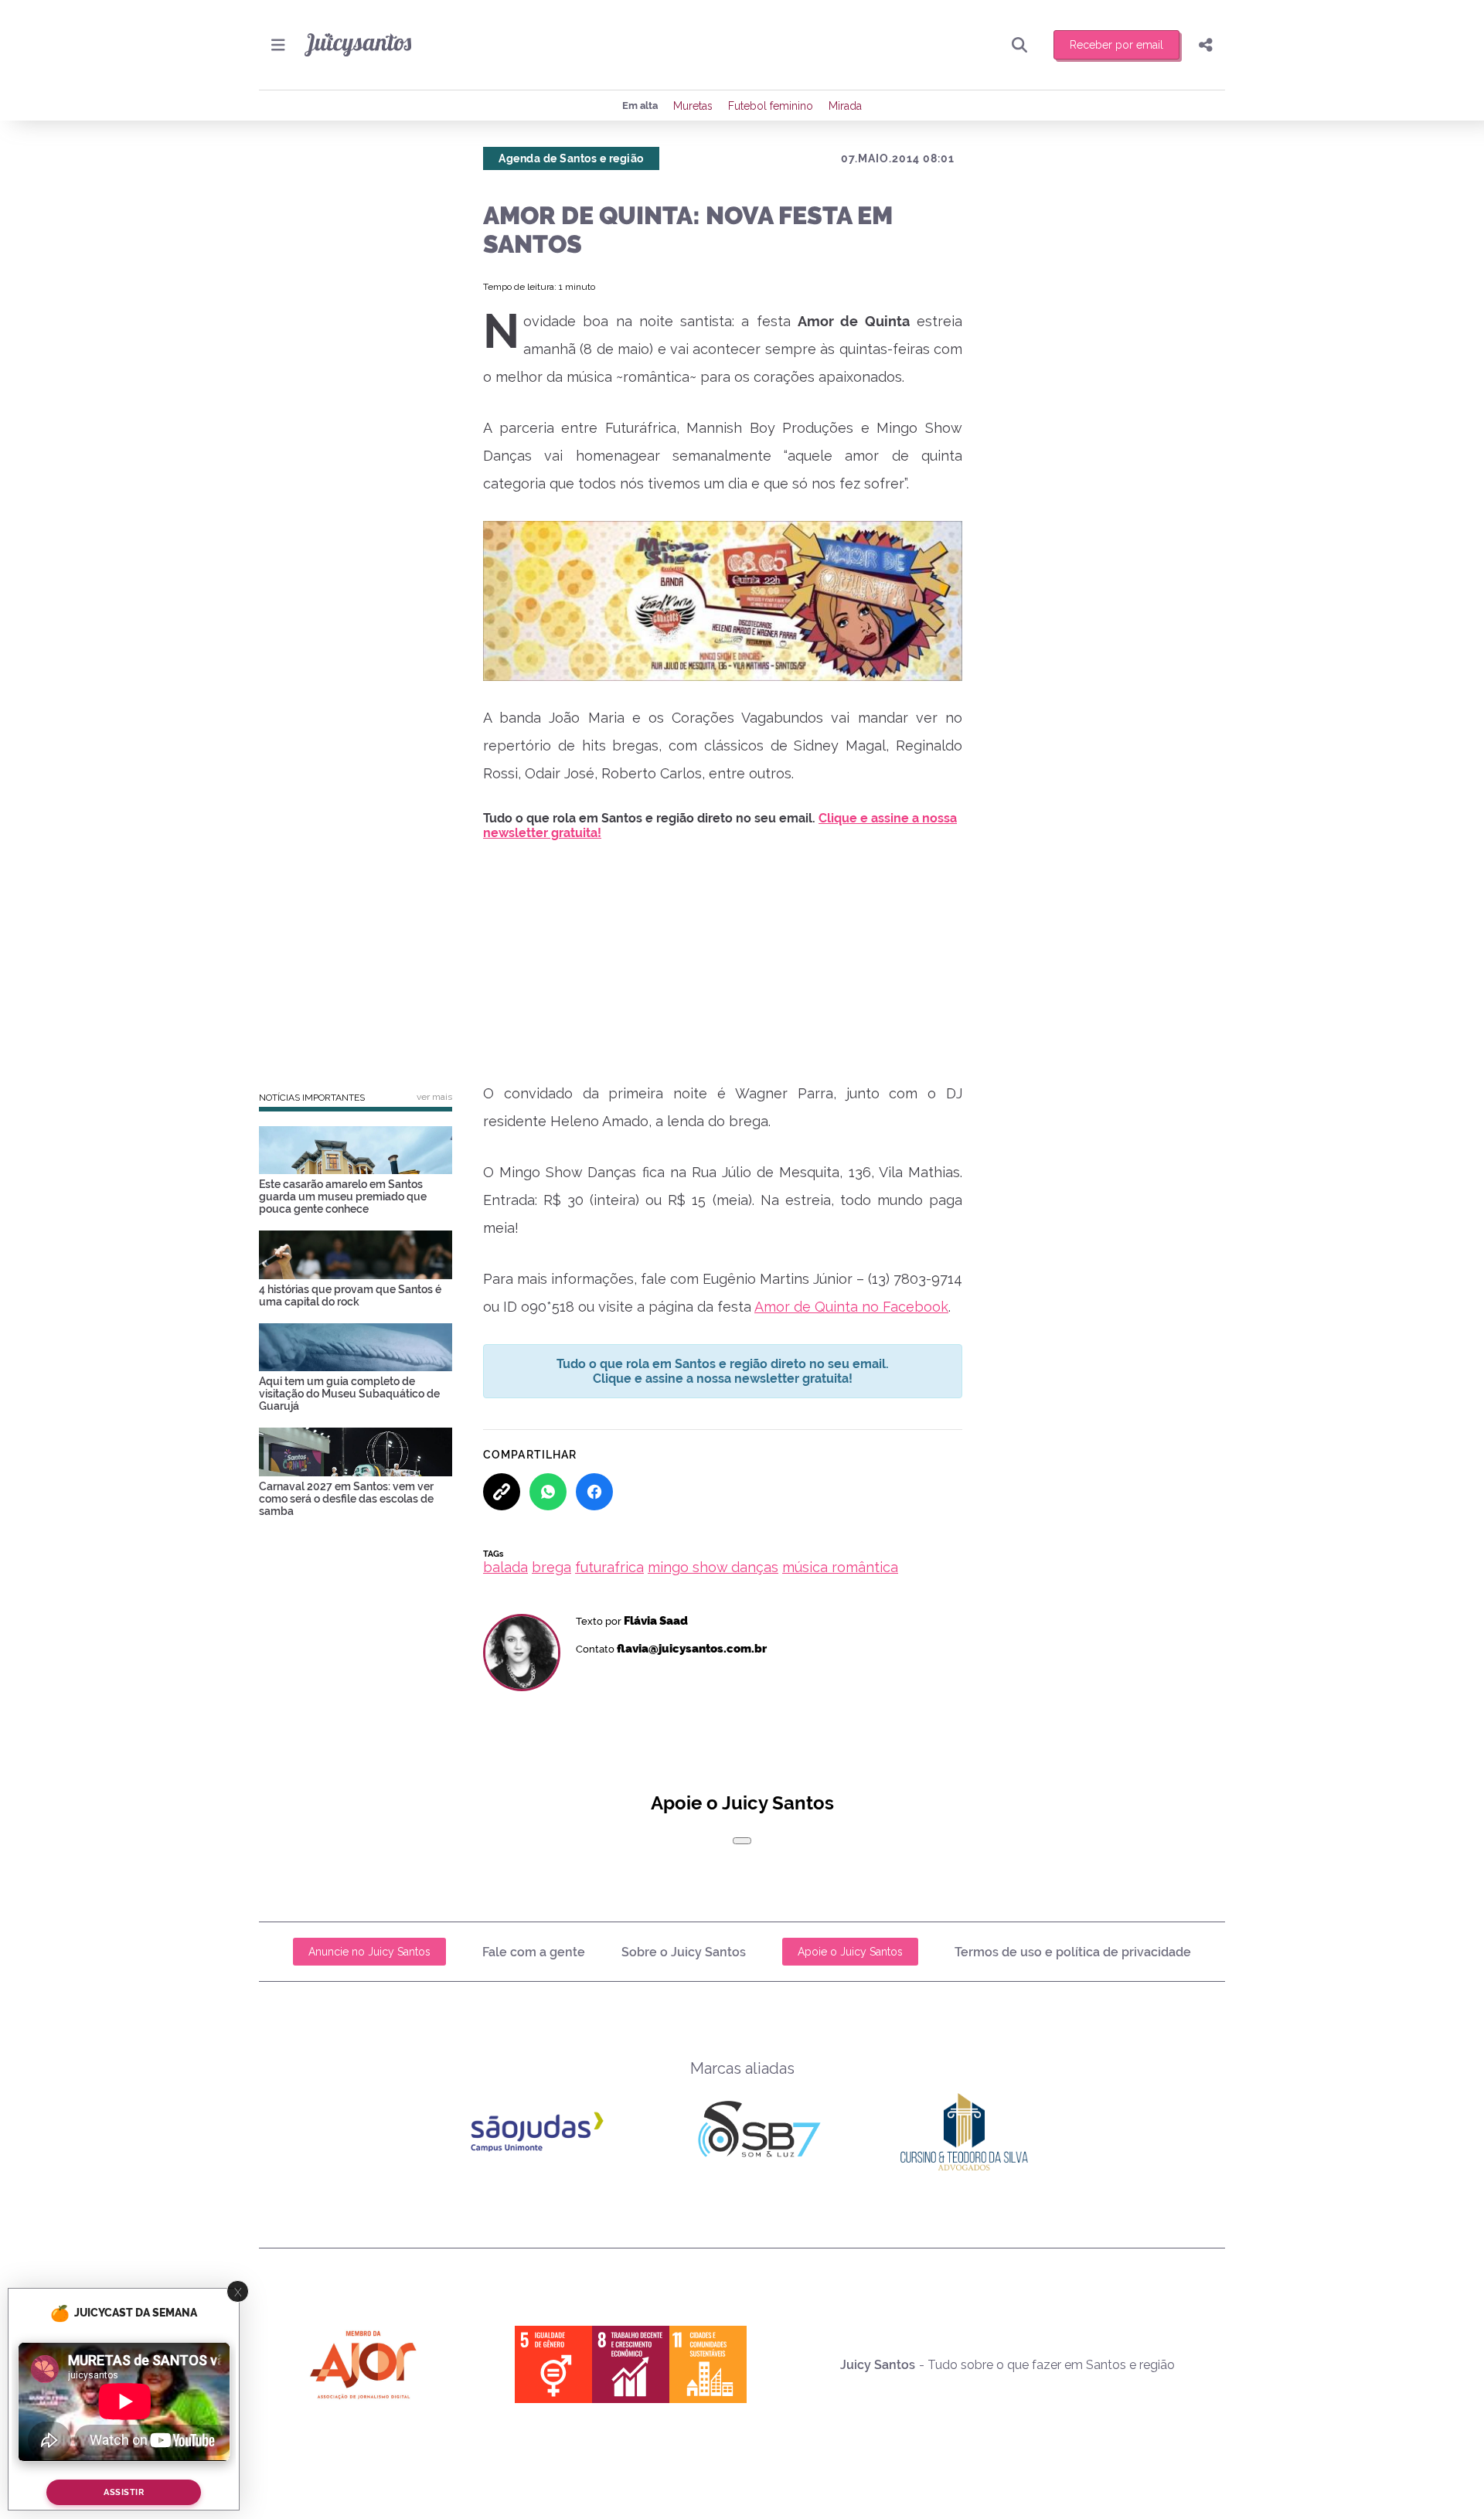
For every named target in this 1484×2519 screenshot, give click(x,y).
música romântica (840, 1567)
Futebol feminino (771, 106)
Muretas (693, 106)
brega (551, 1567)
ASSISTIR (124, 2493)
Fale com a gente (534, 1952)
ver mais (434, 1097)
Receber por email (1116, 45)
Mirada (845, 106)
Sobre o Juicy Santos (684, 1952)
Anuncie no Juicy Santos (369, 1952)
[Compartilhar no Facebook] (594, 1492)
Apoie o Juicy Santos (850, 1952)
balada (505, 1567)
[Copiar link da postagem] (502, 1492)
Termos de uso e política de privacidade (1073, 1952)
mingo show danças (713, 1567)
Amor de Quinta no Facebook (851, 1307)
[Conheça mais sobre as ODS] (631, 2364)
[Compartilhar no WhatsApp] (548, 1492)
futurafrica (609, 1567)
